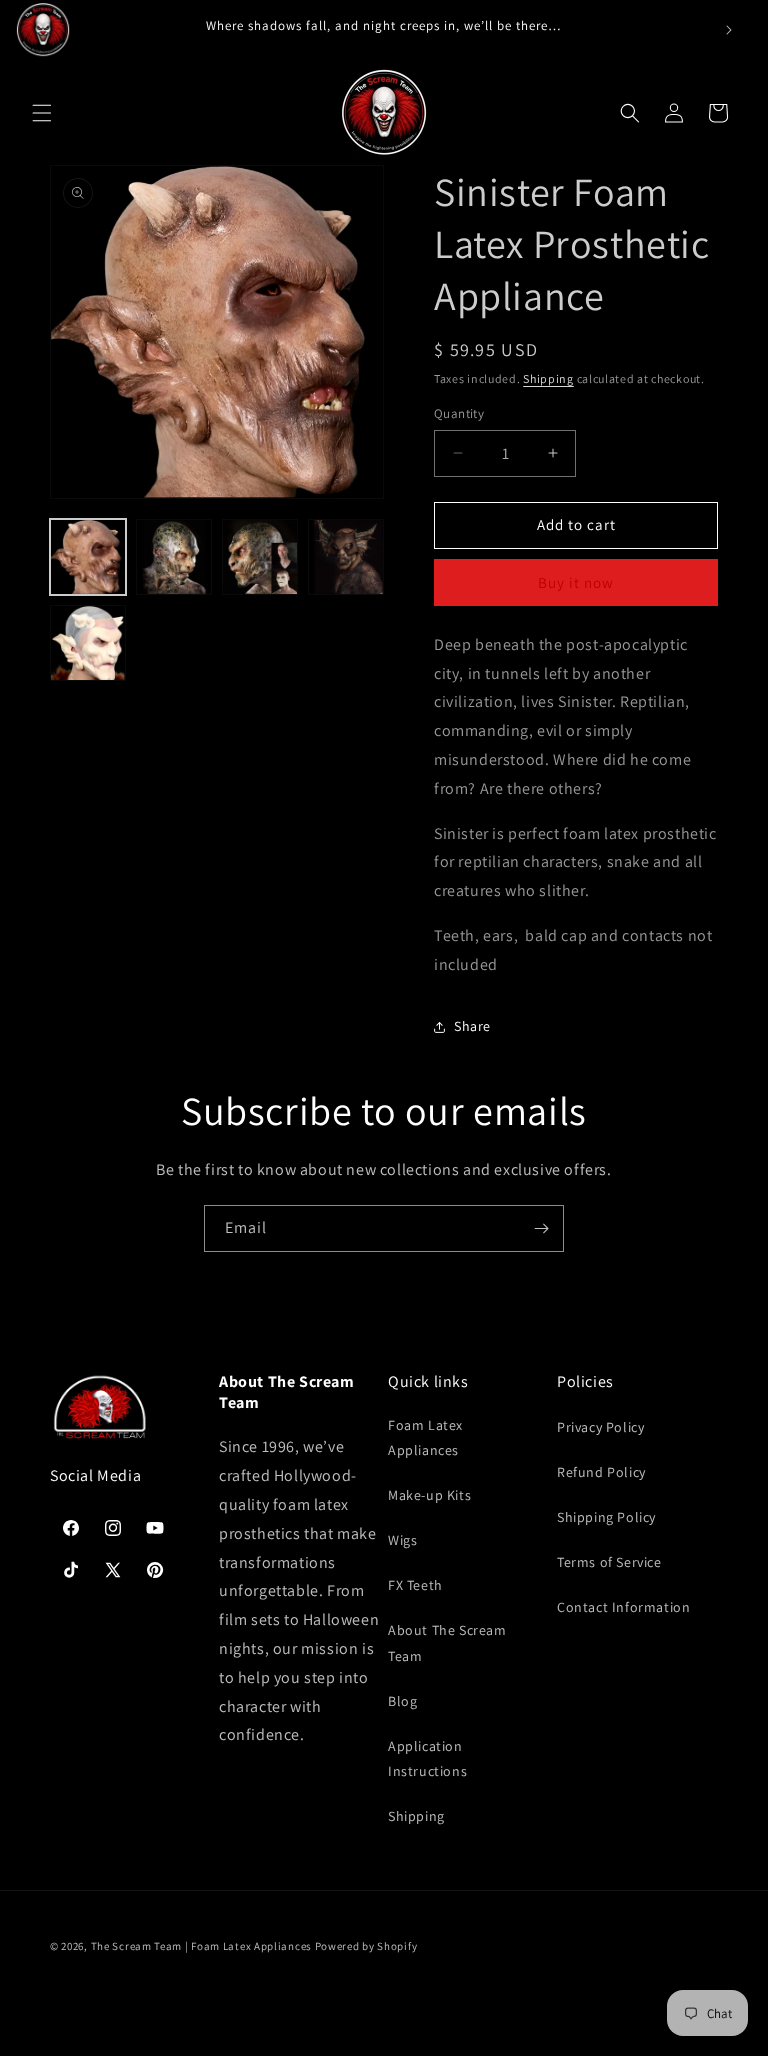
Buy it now (576, 582)
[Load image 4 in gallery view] (346, 557)
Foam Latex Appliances (425, 1437)
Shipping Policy (606, 1517)
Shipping (548, 378)
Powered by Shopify (366, 1946)
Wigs (402, 1540)
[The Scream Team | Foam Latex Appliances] (43, 30)
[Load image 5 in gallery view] (88, 643)
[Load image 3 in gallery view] (260, 557)
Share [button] (472, 1026)
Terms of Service (609, 1562)
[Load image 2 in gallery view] (174, 557)
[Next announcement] (729, 30)
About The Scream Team (447, 1642)
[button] (42, 113)
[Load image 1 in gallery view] (88, 557)
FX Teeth (415, 1585)
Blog (402, 1701)
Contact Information (623, 1607)
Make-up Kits (429, 1495)
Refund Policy (601, 1472)
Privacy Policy (600, 1427)
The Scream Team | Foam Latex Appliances (203, 1946)
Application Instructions (427, 1758)
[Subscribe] (541, 1228)
